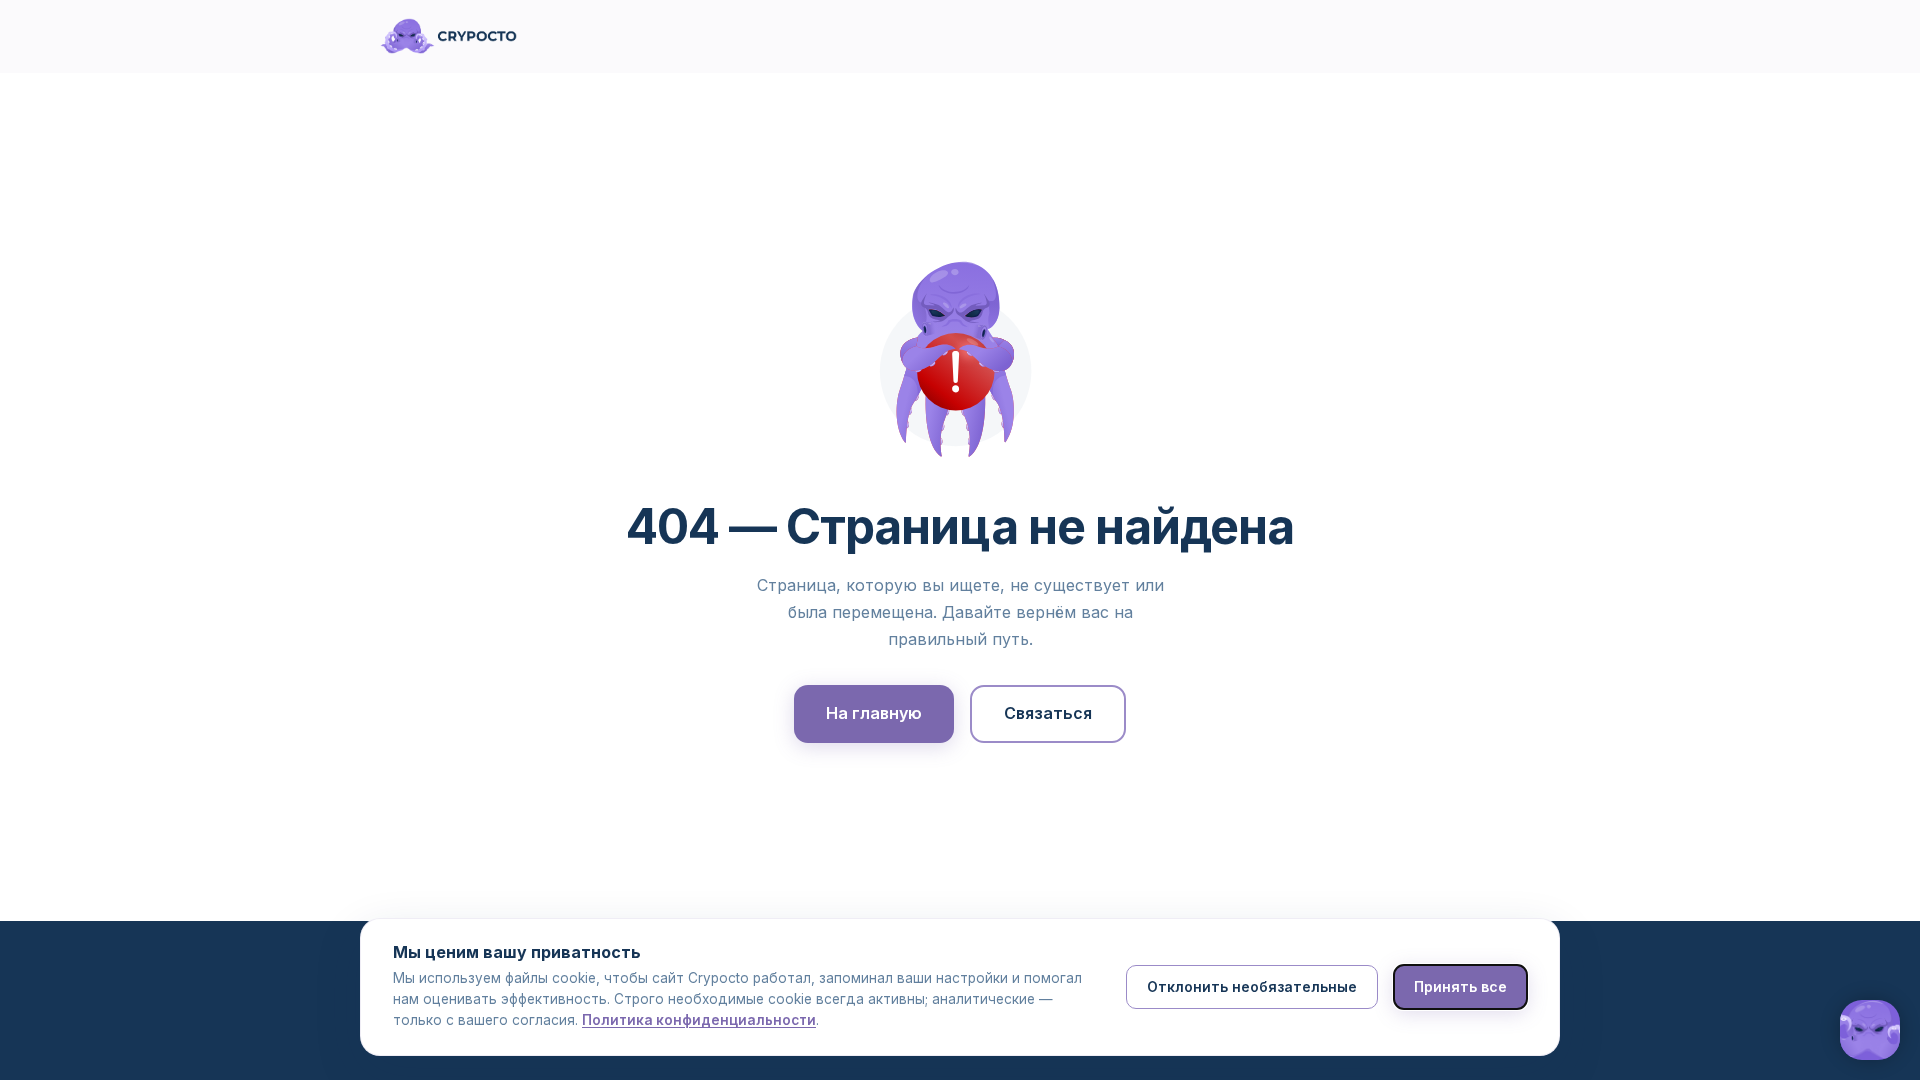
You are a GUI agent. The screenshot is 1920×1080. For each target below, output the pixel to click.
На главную (874, 713)
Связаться (1048, 713)
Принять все (1460, 986)
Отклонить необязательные (1252, 986)
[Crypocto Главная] (448, 36)
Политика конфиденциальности (699, 1020)
